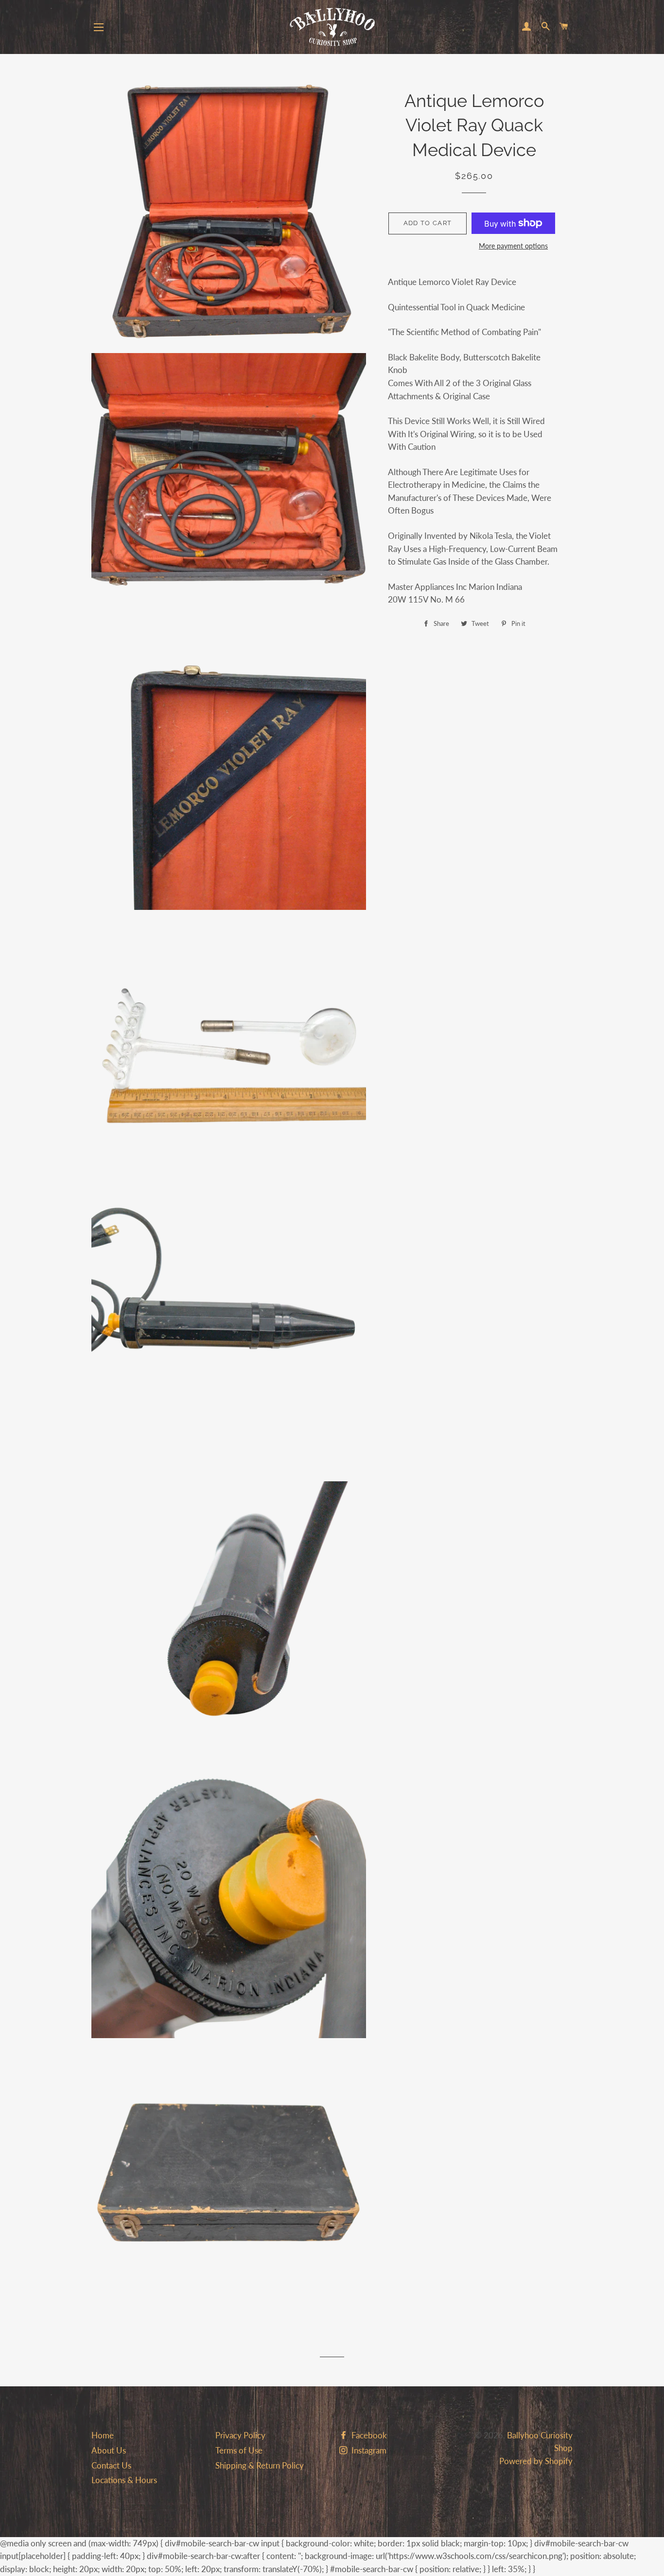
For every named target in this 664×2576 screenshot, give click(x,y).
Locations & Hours (124, 2480)
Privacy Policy (240, 2435)
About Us (109, 2450)
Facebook (368, 2435)
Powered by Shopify (536, 2461)
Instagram (368, 2450)
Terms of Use (239, 2450)
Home (103, 2435)
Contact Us (111, 2465)
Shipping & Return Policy (260, 2465)
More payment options (513, 246)
